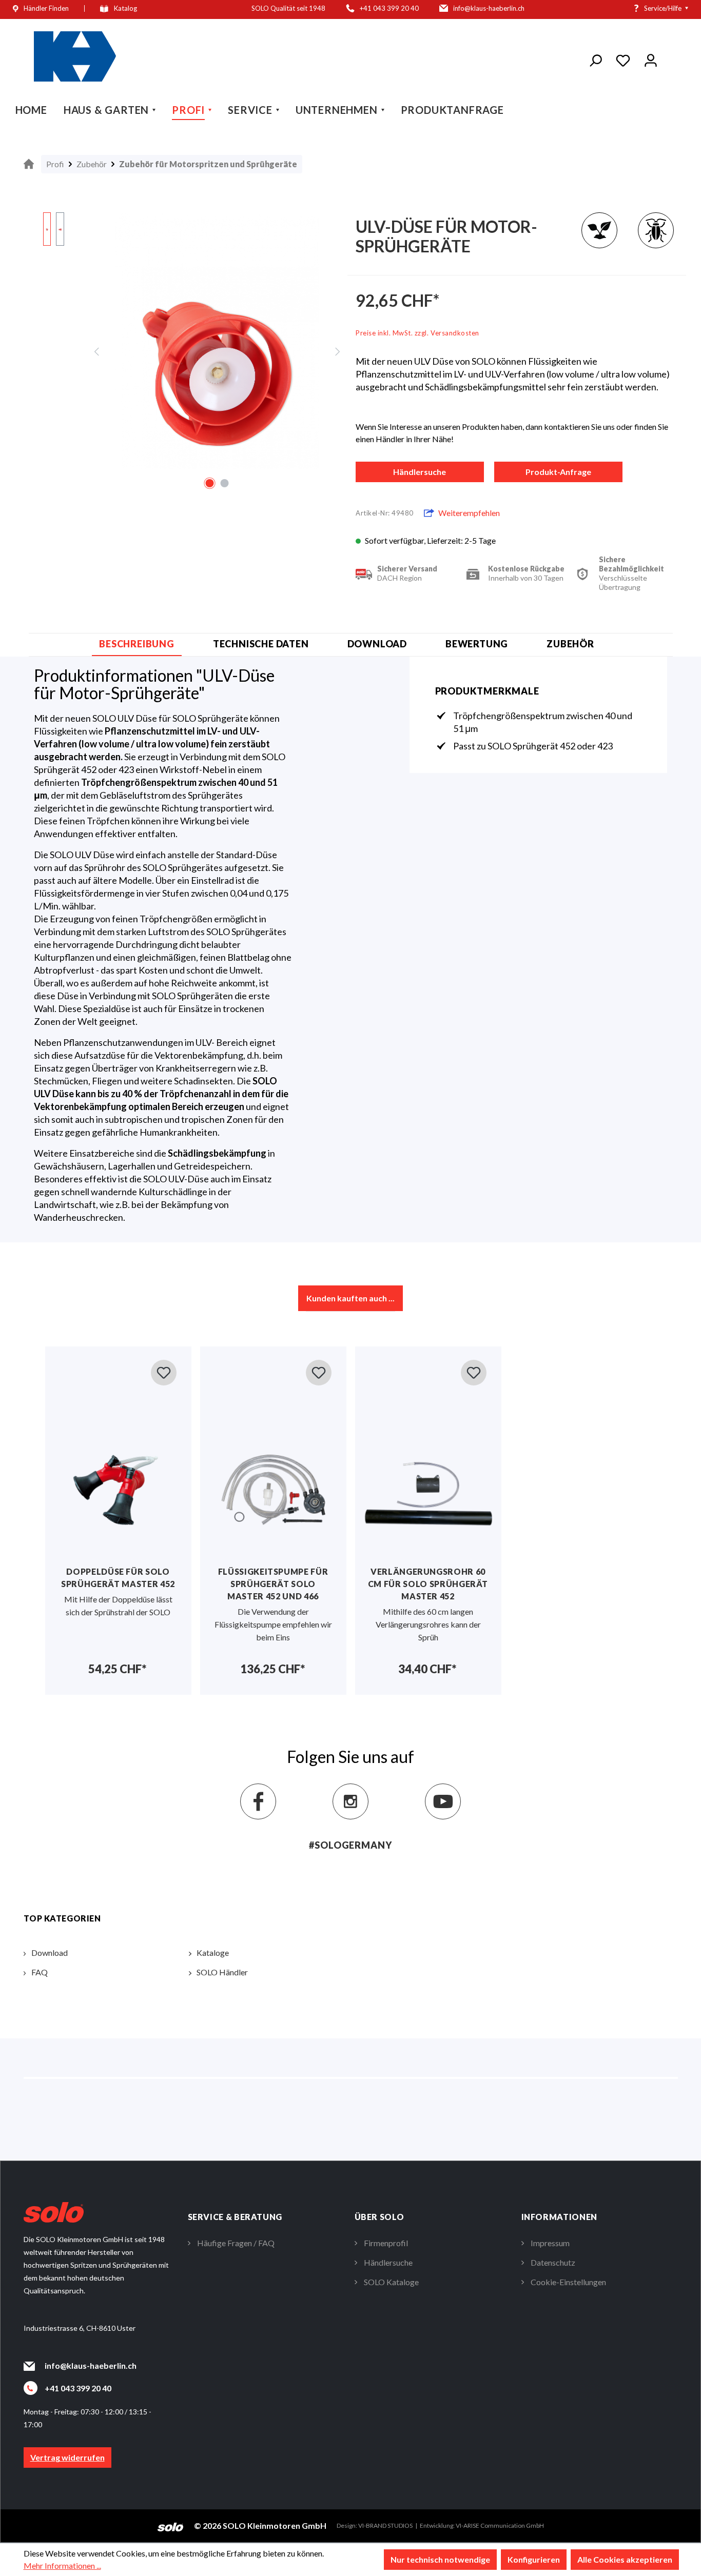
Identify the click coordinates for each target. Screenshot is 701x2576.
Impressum (550, 2243)
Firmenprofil (386, 2243)
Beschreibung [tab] (137, 644)
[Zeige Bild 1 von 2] (209, 483)
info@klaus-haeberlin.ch (91, 2365)
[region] (185, 351)
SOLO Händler (222, 1972)
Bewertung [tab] (477, 644)
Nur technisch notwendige (440, 2559)
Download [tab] (377, 644)
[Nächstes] (338, 351)
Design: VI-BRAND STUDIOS (375, 2525)
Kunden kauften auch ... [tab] (350, 1298)
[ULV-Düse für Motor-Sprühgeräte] (217, 341)
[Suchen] (595, 58)
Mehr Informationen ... (62, 2565)
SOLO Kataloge (391, 2282)
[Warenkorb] (671, 60)
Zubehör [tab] (570, 644)
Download (50, 1953)
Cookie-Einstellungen (568, 2282)
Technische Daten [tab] (261, 644)
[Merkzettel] (623, 58)
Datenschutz (553, 2262)
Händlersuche (420, 472)
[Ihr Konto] (651, 58)
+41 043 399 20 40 (78, 2388)
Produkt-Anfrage (558, 472)
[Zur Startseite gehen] (75, 56)
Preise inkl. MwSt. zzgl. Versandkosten (417, 333)
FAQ (40, 1972)
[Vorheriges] (96, 351)
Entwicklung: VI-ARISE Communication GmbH (482, 2525)
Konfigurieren (534, 2559)
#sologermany (350, 1845)
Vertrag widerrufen (67, 2457)
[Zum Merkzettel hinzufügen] (164, 1373)
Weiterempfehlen (469, 513)
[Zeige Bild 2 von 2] (224, 483)
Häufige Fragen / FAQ (236, 2243)
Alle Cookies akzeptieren (625, 2559)
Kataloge (213, 1953)
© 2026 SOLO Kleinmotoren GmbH (260, 2525)
